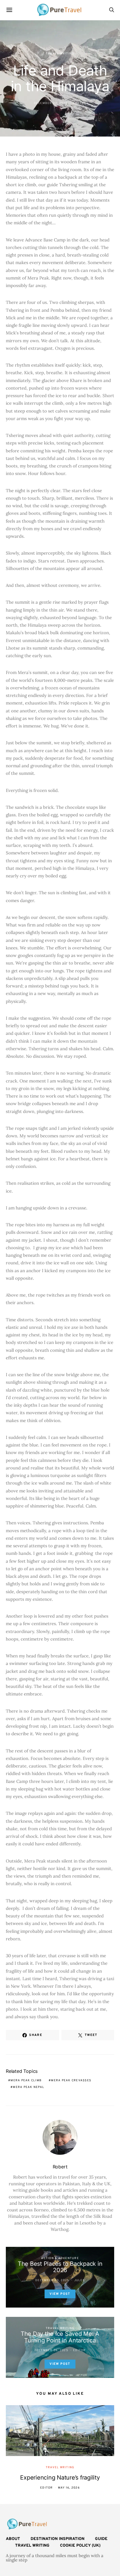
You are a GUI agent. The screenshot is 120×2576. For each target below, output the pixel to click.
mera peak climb (26, 2081)
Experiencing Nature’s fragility (60, 2478)
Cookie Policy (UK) (80, 2546)
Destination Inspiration (58, 2539)
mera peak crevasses (71, 2081)
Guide (101, 2539)
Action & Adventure (60, 2258)
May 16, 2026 (69, 2488)
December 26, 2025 (51, 2350)
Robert (80, 103)
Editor (80, 2350)
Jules (80, 2280)
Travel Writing (60, 54)
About (13, 2539)
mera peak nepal (29, 2087)
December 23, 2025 (51, 103)
